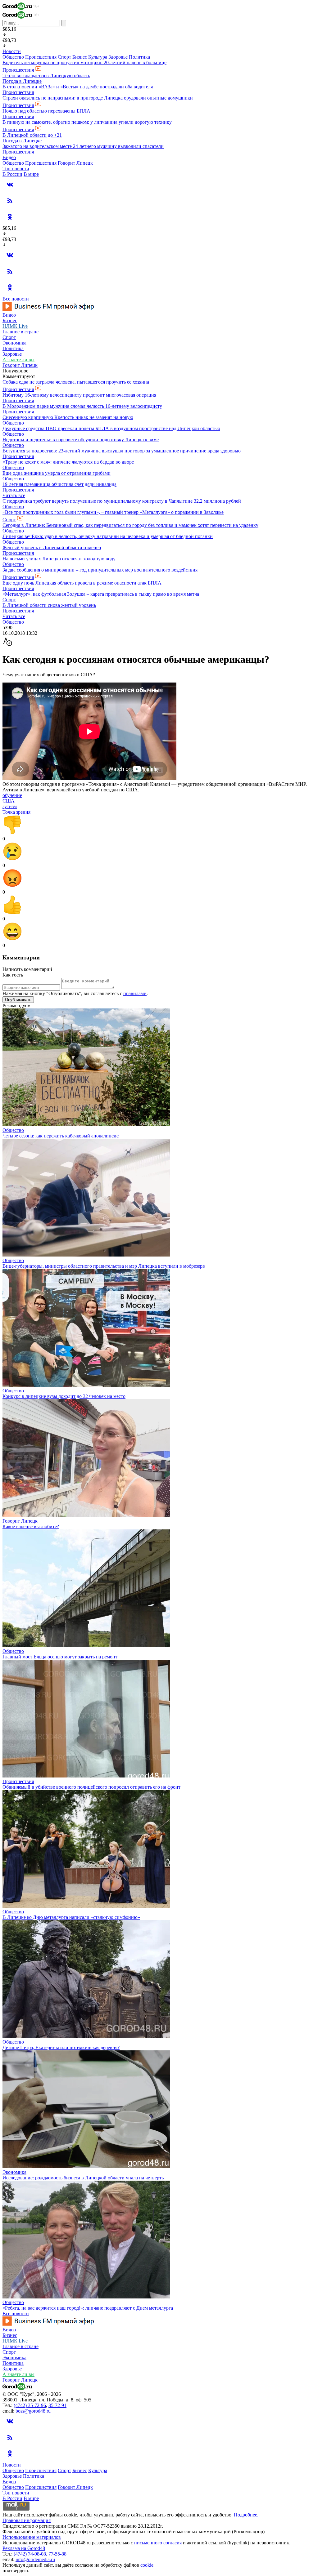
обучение (12, 795)
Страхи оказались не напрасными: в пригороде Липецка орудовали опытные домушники (98, 98)
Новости (12, 51)
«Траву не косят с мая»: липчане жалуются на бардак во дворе (68, 462)
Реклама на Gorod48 (24, 2548)
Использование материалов (32, 2537)
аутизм (10, 806)
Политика (139, 57)
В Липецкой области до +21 (32, 135)
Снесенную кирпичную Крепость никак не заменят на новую (68, 417)
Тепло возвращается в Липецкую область (46, 76)
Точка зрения (16, 812)
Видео (9, 157)
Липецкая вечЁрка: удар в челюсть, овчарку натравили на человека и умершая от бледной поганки (108, 536)
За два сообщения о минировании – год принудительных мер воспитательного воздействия (100, 570)
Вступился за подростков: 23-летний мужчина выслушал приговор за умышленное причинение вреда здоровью (122, 451)
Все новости (16, 299)
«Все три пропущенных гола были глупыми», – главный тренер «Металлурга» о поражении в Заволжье (113, 512)
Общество (13, 57)
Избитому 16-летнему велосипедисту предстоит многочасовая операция (79, 395)
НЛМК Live (15, 326)
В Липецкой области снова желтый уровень (49, 605)
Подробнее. (246, 2515)
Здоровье (118, 57)
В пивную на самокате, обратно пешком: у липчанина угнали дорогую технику (87, 122)
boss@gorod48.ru (33, 2411)
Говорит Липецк (75, 163)
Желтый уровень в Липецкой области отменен (52, 547)
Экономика (14, 343)
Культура (98, 57)
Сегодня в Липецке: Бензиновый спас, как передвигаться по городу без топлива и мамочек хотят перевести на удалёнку (130, 525)
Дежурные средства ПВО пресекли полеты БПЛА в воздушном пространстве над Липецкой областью (111, 428)
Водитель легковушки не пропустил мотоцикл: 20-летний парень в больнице (84, 62)
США (9, 801)
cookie (147, 2565)
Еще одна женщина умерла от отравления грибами (57, 473)
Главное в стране (20, 332)
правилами (135, 993)
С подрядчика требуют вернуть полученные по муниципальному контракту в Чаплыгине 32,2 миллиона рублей (122, 501)
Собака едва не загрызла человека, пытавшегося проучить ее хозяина (76, 382)
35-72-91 (57, 2405)
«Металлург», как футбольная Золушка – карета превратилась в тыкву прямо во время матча (101, 594)
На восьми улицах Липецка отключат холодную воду (59, 559)
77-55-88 (57, 2554)
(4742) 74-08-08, (31, 2554)
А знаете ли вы (18, 360)
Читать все (14, 495)
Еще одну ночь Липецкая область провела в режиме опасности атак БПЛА (82, 583)
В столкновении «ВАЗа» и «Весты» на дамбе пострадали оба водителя (78, 87)
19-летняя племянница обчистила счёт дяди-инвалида (59, 484)
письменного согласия (158, 2543)
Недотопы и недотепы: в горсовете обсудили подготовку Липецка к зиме (81, 440)
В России (12, 174)
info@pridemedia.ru (35, 2559)
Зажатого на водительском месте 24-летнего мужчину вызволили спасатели (83, 146)
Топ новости (16, 169)
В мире (31, 174)
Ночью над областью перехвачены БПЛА (46, 111)
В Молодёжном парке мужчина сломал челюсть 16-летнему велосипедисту (82, 406)
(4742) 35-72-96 (30, 2405)
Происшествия (41, 57)
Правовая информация (27, 2520)
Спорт (64, 57)
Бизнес (80, 57)
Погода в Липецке (22, 81)
